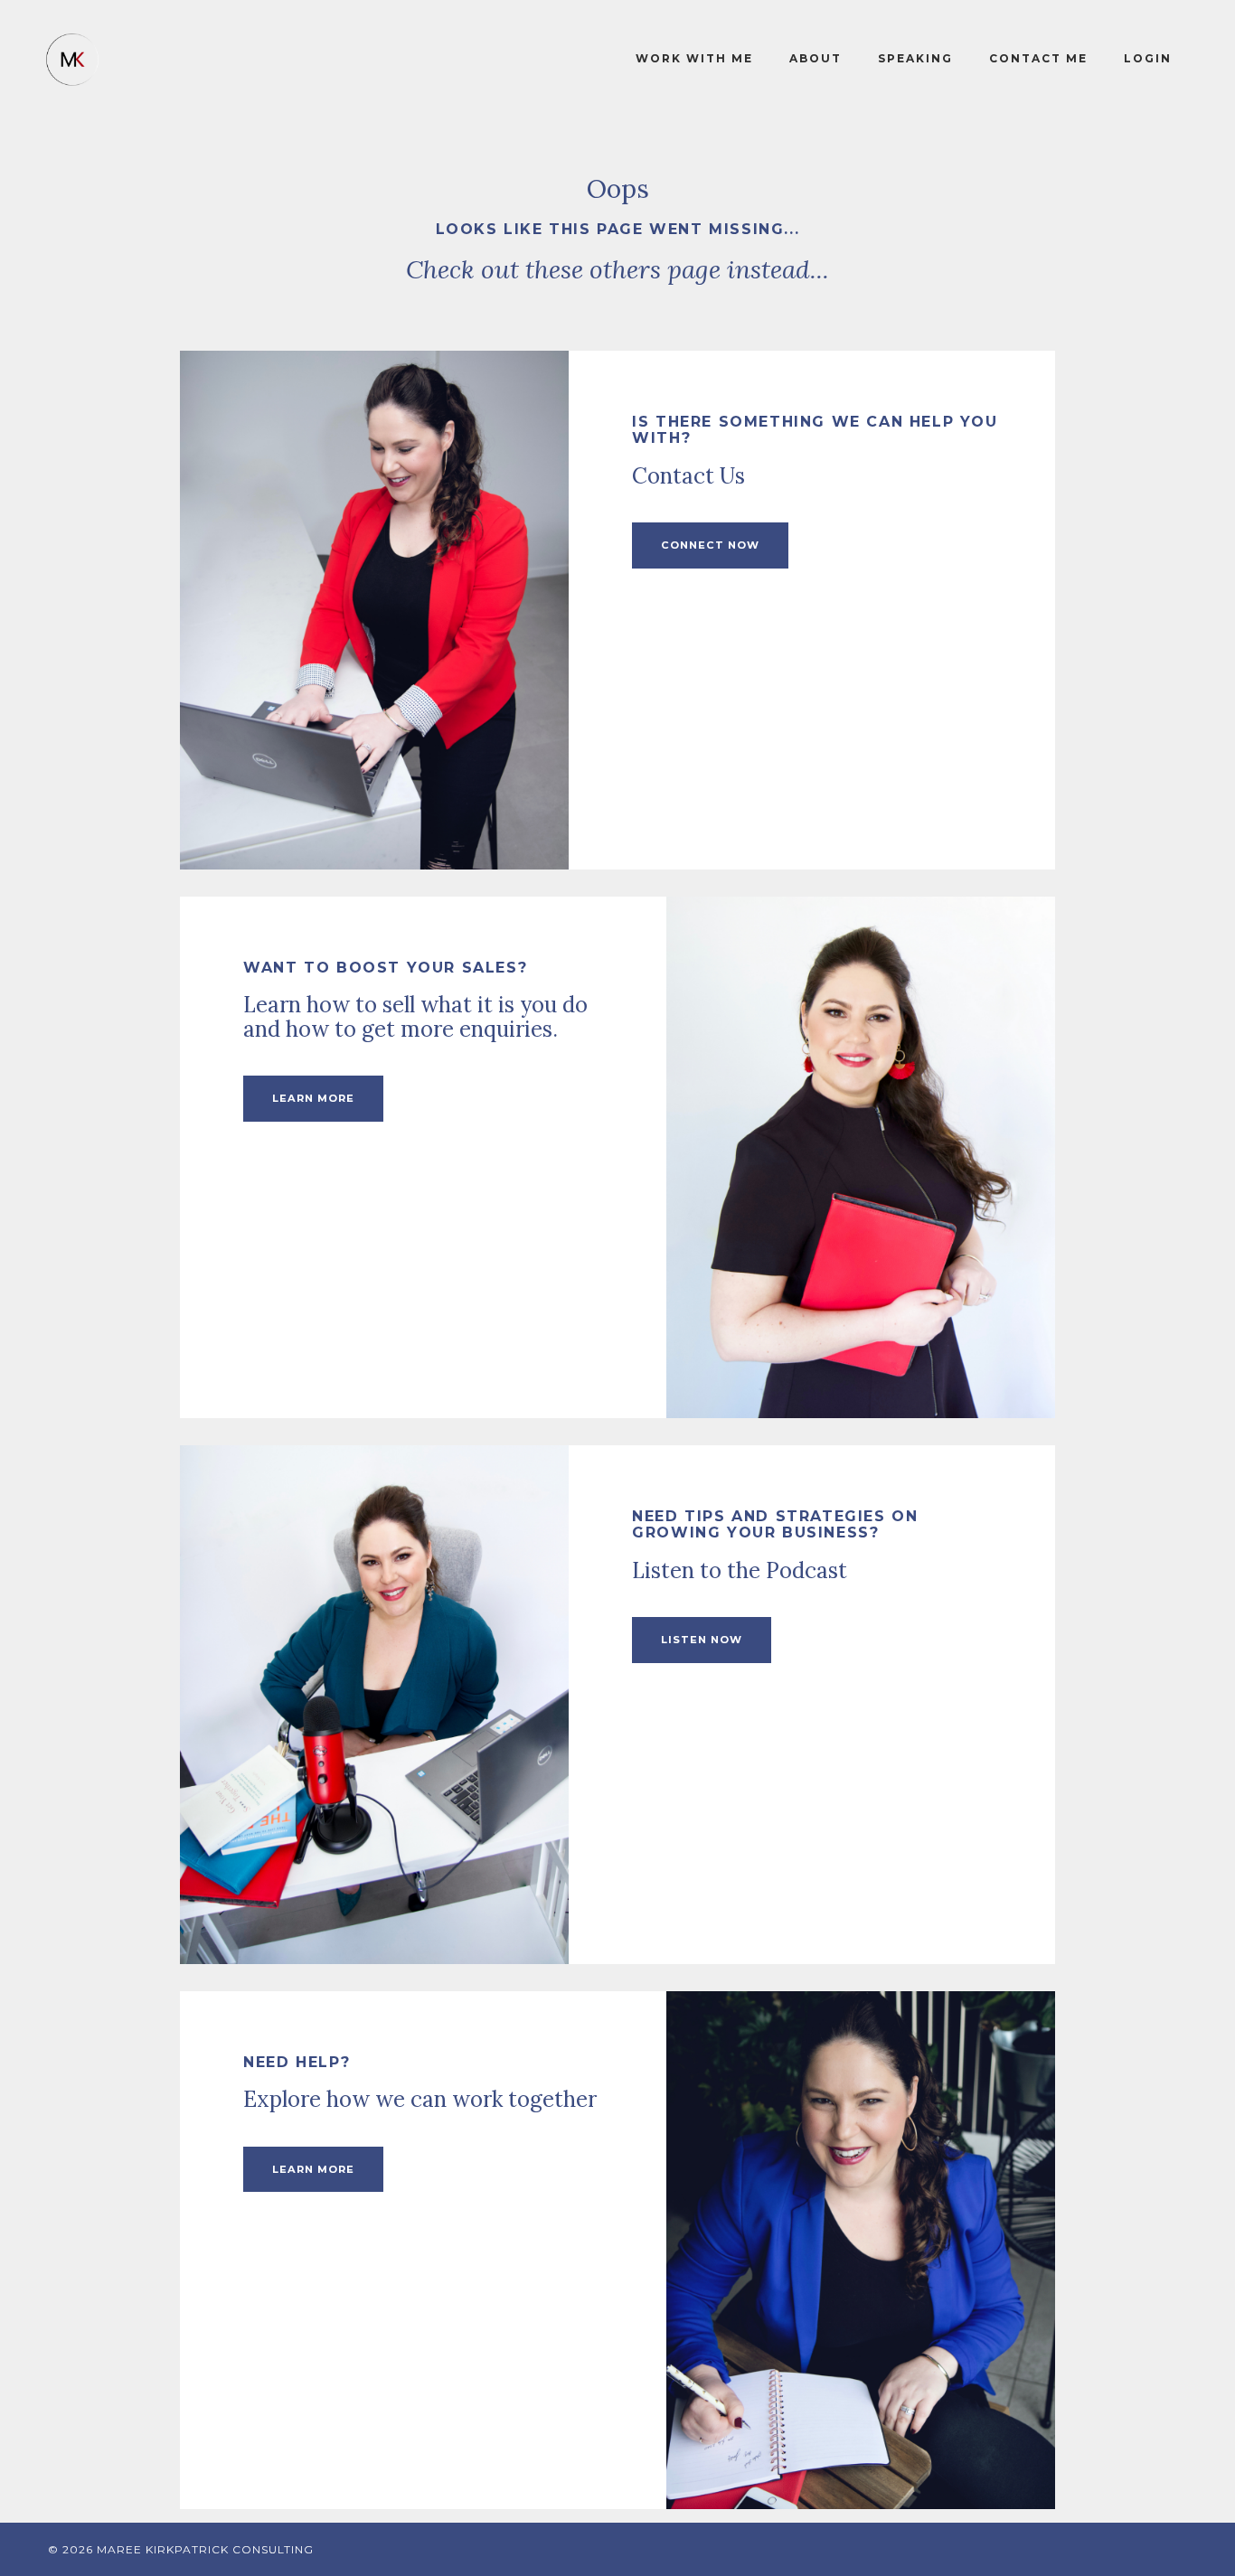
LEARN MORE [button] (313, 1098)
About (815, 58)
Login (1148, 58)
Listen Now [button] (702, 1640)
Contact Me (1038, 58)
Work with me (694, 58)
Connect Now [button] (710, 545)
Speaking (915, 58)
